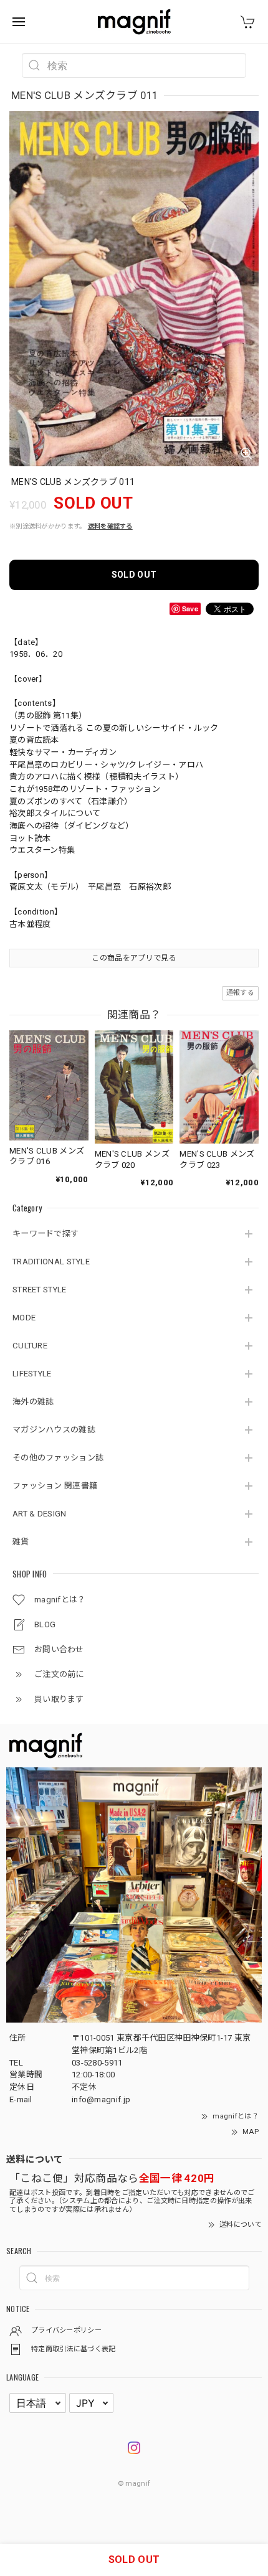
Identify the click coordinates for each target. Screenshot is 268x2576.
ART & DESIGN (40, 1514)
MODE (24, 1318)
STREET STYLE (40, 1290)
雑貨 (21, 1542)
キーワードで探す (45, 1234)
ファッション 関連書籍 (55, 1486)
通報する (240, 993)
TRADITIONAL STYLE (51, 1262)
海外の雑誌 (33, 1402)
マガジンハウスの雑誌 (54, 1430)
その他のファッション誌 (58, 1458)
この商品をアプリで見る (134, 958)
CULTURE (30, 1346)
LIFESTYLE (32, 1374)
